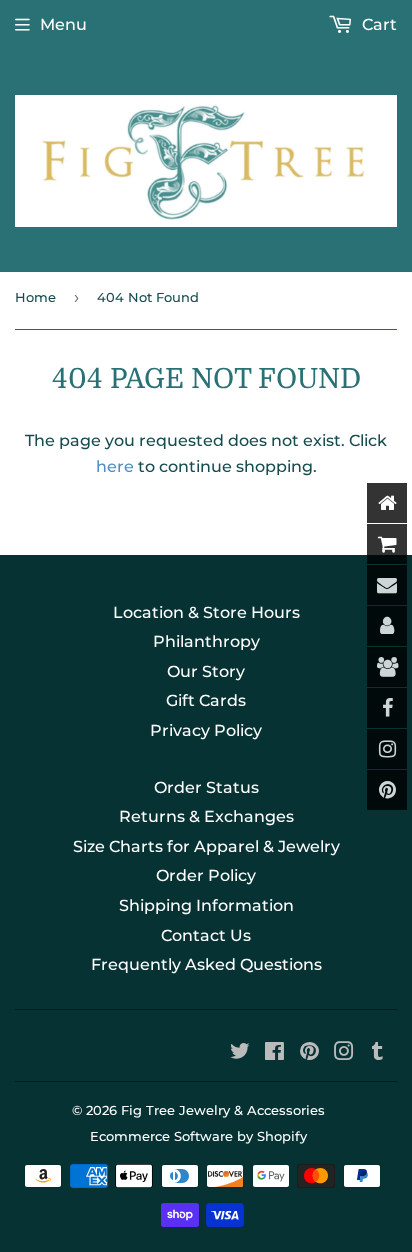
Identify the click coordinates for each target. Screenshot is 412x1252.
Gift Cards (206, 700)
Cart (377, 24)
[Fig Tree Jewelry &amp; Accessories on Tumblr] (377, 1053)
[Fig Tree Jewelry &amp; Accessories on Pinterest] (309, 1053)
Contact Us (206, 935)
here (115, 466)
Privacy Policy (206, 730)
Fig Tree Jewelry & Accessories (223, 1110)
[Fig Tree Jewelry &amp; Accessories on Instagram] (344, 1053)
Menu (63, 24)
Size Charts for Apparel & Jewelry (206, 846)
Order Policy (206, 875)
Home (35, 297)
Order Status (206, 787)
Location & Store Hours (206, 612)
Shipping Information (206, 905)
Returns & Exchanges (206, 816)
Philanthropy (206, 641)
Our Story (206, 671)
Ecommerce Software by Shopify (198, 1136)
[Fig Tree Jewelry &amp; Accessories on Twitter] (240, 1053)
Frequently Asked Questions (206, 964)
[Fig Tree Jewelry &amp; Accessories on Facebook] (274, 1053)
